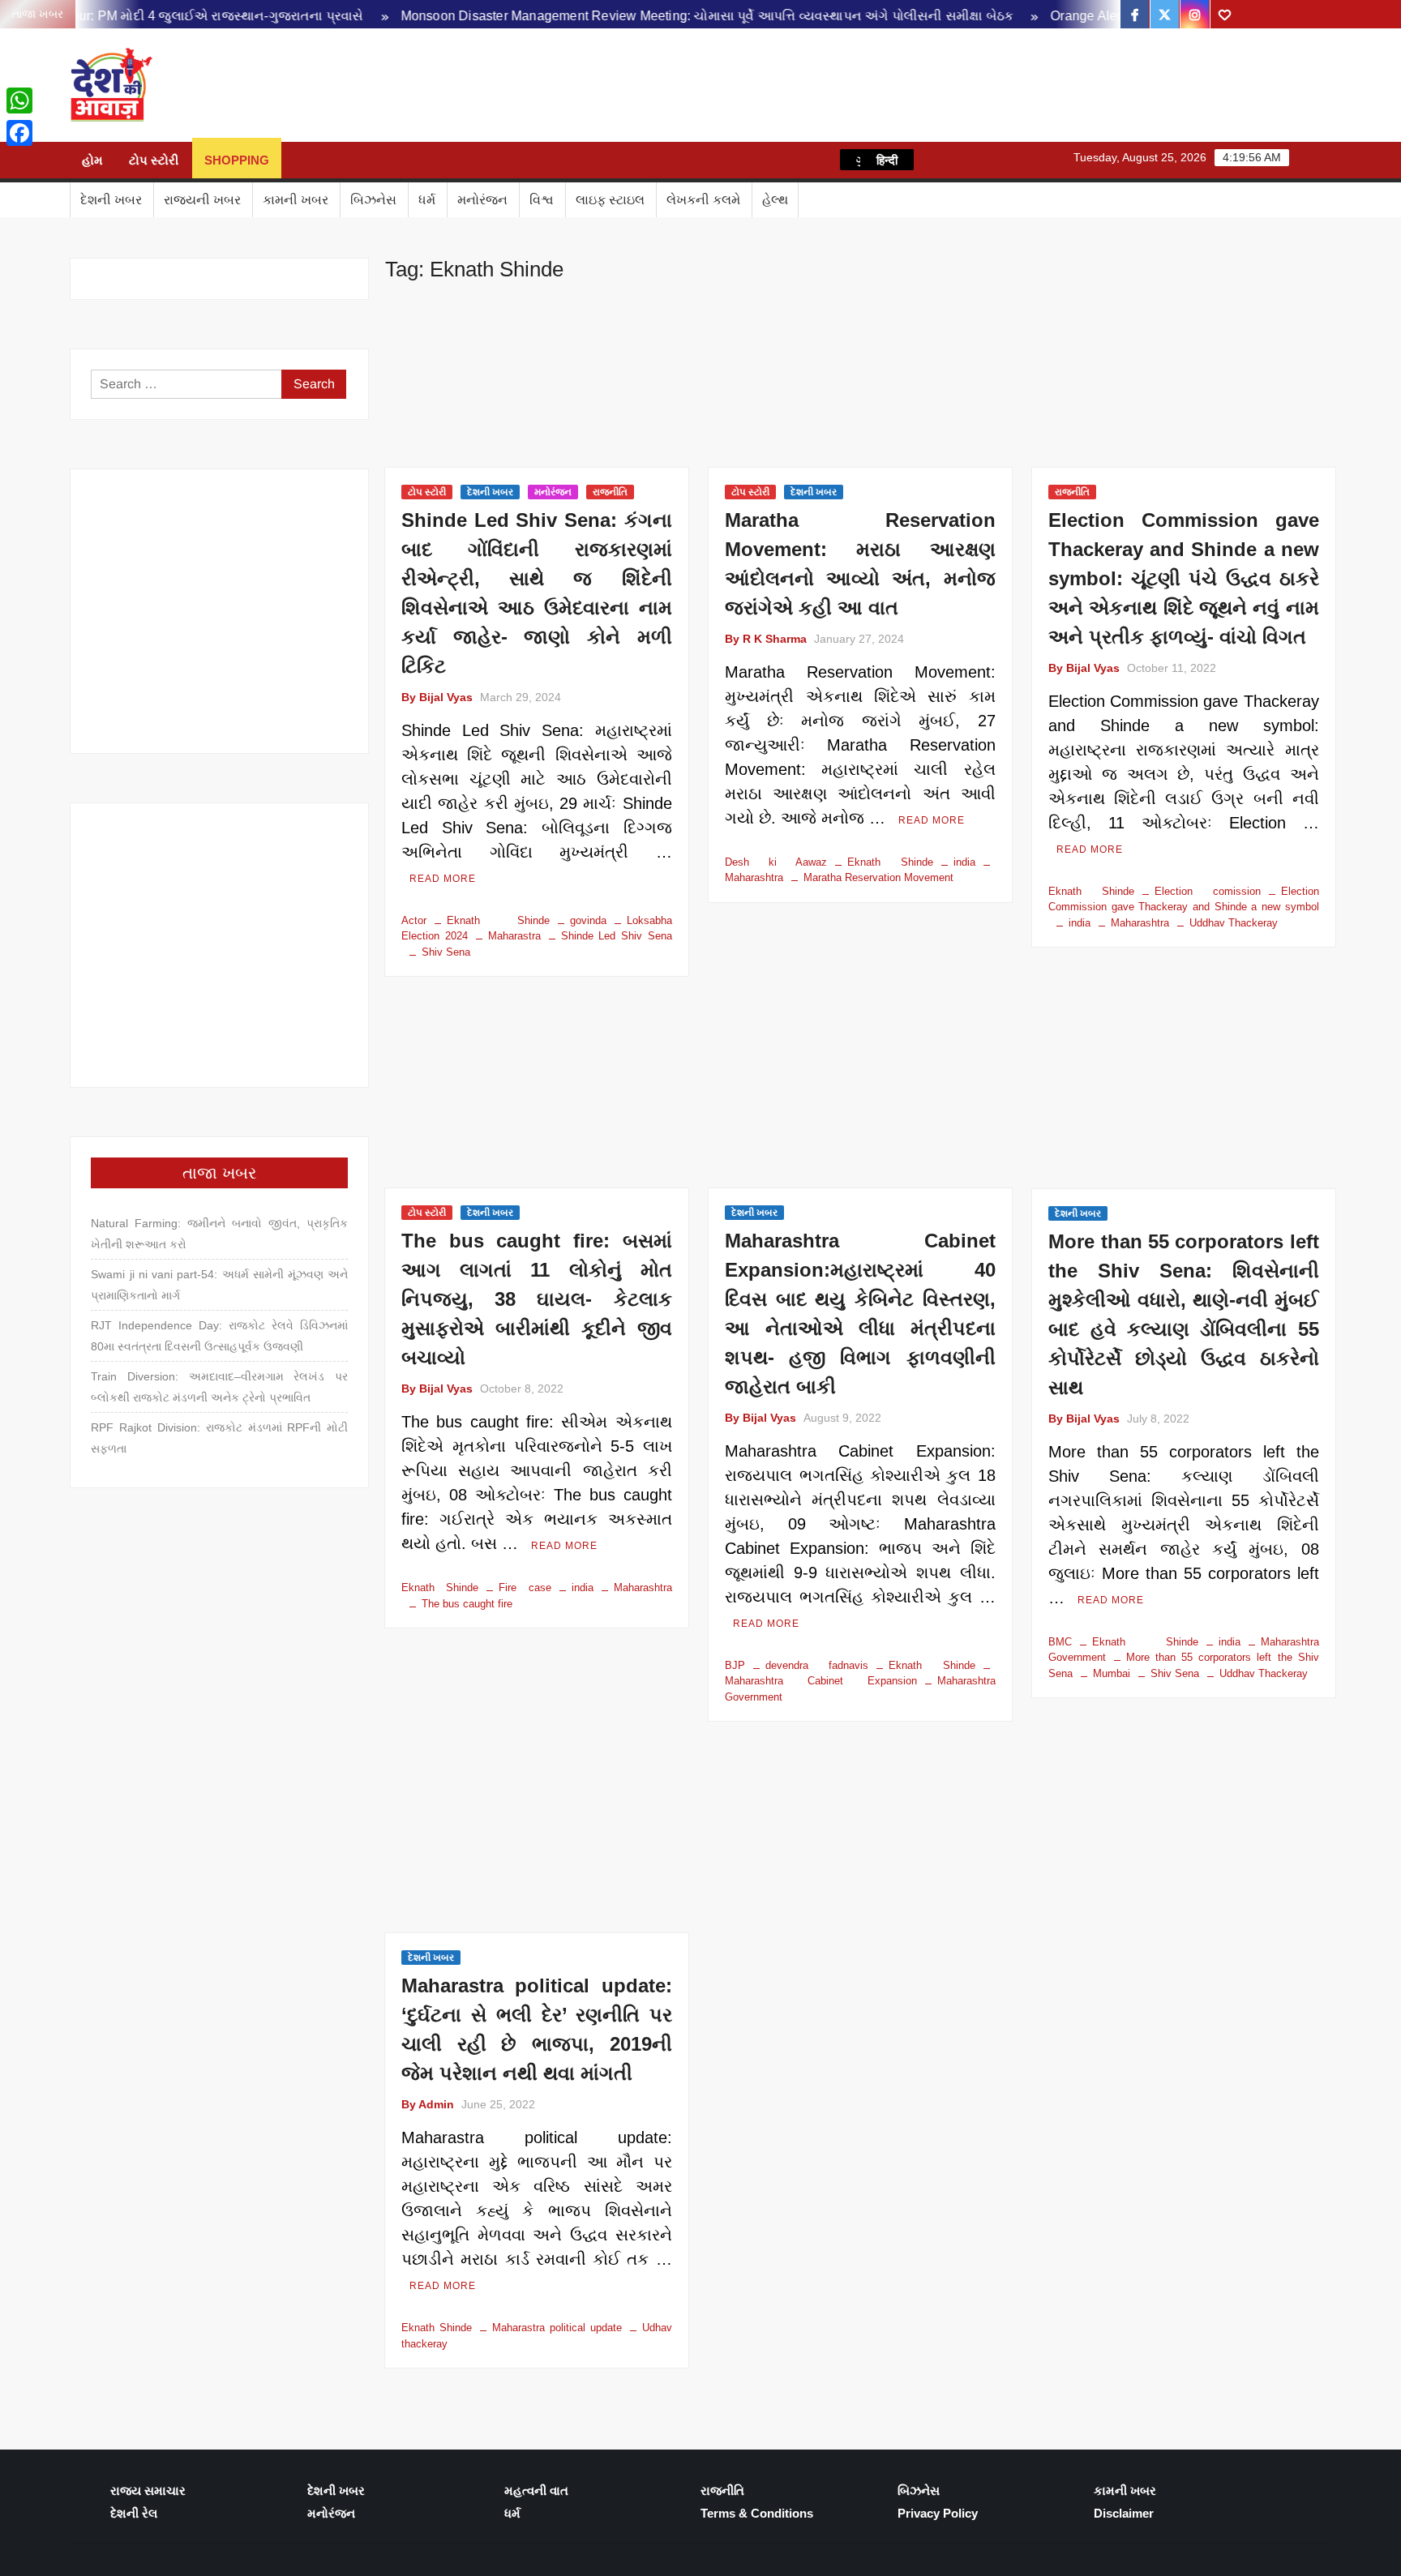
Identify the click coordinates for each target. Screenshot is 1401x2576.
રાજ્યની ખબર (202, 200)
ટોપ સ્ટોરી (154, 160)
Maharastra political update (557, 2328)
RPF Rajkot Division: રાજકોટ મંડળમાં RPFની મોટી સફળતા (219, 1438)
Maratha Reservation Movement (878, 877)
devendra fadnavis (817, 1665)
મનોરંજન (482, 200)
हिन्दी (887, 160)
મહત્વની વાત (536, 2490)
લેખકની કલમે (703, 200)
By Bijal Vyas (437, 697)
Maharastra (514, 936)
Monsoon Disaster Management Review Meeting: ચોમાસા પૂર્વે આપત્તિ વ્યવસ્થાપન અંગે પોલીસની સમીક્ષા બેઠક (639, 16)
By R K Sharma (766, 639)
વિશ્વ (542, 200)
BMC (1060, 1642)
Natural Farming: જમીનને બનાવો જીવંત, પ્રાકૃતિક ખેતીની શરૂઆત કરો (219, 1234)
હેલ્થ (775, 200)
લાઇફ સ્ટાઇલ (610, 200)
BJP (735, 1665)
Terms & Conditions (757, 2513)
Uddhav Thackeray (1234, 923)
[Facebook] (19, 133)
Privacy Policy (938, 2513)
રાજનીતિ (610, 492)
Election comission (1208, 891)
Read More (443, 879)
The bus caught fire (467, 1604)
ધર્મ (427, 200)
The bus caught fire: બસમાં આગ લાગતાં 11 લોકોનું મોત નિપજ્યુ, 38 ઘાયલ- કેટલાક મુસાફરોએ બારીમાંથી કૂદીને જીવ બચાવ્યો (536, 1299)
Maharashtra (1140, 923)
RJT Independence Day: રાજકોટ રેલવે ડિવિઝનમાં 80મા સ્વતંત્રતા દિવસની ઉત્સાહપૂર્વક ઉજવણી (219, 1336)
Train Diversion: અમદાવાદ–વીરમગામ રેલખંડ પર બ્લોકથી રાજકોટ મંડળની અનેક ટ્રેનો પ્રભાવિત (219, 1387)
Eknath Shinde (498, 920)
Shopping (237, 160)
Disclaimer (1124, 2513)
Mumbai (1112, 1673)
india (964, 862)
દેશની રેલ (134, 2513)
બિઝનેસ (373, 200)
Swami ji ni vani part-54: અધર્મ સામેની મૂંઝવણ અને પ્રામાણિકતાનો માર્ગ (219, 1285)
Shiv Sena (446, 952)
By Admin (428, 2104)
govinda (588, 920)
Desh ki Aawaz (298, 86)
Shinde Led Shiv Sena (617, 936)
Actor (414, 920)
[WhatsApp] (19, 101)
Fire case (525, 1588)
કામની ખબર (296, 200)
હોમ (92, 160)
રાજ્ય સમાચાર (148, 2490)
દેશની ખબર (111, 200)
